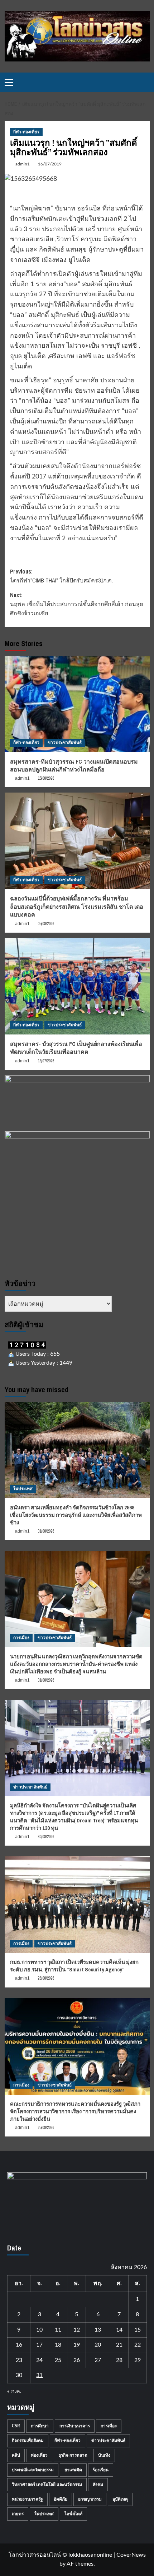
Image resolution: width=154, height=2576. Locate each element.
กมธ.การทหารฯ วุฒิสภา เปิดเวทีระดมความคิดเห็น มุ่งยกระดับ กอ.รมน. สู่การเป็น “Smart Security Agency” (74, 1966)
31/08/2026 (46, 1531)
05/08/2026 (46, 924)
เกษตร (18, 2514)
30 (19, 2375)
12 (77, 2330)
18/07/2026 (46, 1061)
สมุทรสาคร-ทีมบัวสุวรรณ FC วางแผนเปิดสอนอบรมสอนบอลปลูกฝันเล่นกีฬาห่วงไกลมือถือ (74, 765)
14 (119, 2330)
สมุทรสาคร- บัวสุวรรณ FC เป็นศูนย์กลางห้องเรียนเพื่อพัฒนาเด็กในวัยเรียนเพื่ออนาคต (76, 1048)
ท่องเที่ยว (39, 2455)
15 (138, 2330)
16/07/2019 (50, 164)
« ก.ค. (14, 2391)
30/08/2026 (46, 1837)
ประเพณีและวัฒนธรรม (33, 2470)
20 (98, 2345)
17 (39, 2345)
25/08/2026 (46, 2128)
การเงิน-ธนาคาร (75, 2426)
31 (39, 2375)
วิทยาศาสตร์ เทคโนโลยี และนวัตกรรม (47, 2485)
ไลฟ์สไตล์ (73, 2514)
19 (77, 2345)
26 (77, 2360)
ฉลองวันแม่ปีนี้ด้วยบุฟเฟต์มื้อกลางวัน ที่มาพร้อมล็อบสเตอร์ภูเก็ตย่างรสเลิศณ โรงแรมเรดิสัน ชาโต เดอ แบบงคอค (77, 906)
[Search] (145, 82)
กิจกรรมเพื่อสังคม (28, 2441)
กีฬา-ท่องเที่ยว (26, 132)
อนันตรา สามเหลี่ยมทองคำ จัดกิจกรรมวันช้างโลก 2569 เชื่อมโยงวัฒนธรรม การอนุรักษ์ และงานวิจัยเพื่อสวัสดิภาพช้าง (76, 1515)
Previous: (61, 576)
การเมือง (21, 1638)
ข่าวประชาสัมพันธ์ (65, 743)
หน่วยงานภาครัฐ (27, 2499)
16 (19, 2345)
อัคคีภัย (61, 2499)
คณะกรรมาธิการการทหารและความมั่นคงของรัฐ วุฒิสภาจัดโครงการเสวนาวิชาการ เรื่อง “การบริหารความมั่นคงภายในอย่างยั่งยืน (75, 2111)
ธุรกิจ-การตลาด (73, 2455)
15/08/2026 (46, 778)
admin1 (23, 164)
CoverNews (131, 2555)
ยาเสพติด (73, 2470)
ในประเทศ (23, 1489)
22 (138, 2345)
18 (58, 2345)
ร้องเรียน (101, 2470)
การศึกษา (40, 2426)
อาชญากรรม (90, 2499)
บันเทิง (104, 2455)
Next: (76, 604)
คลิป (16, 2455)
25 (58, 2360)
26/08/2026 (46, 1978)
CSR (16, 2426)
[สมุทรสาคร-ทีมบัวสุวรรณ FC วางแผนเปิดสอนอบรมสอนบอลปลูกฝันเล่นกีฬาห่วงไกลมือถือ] (77, 704)
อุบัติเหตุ (120, 2499)
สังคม (98, 2485)
